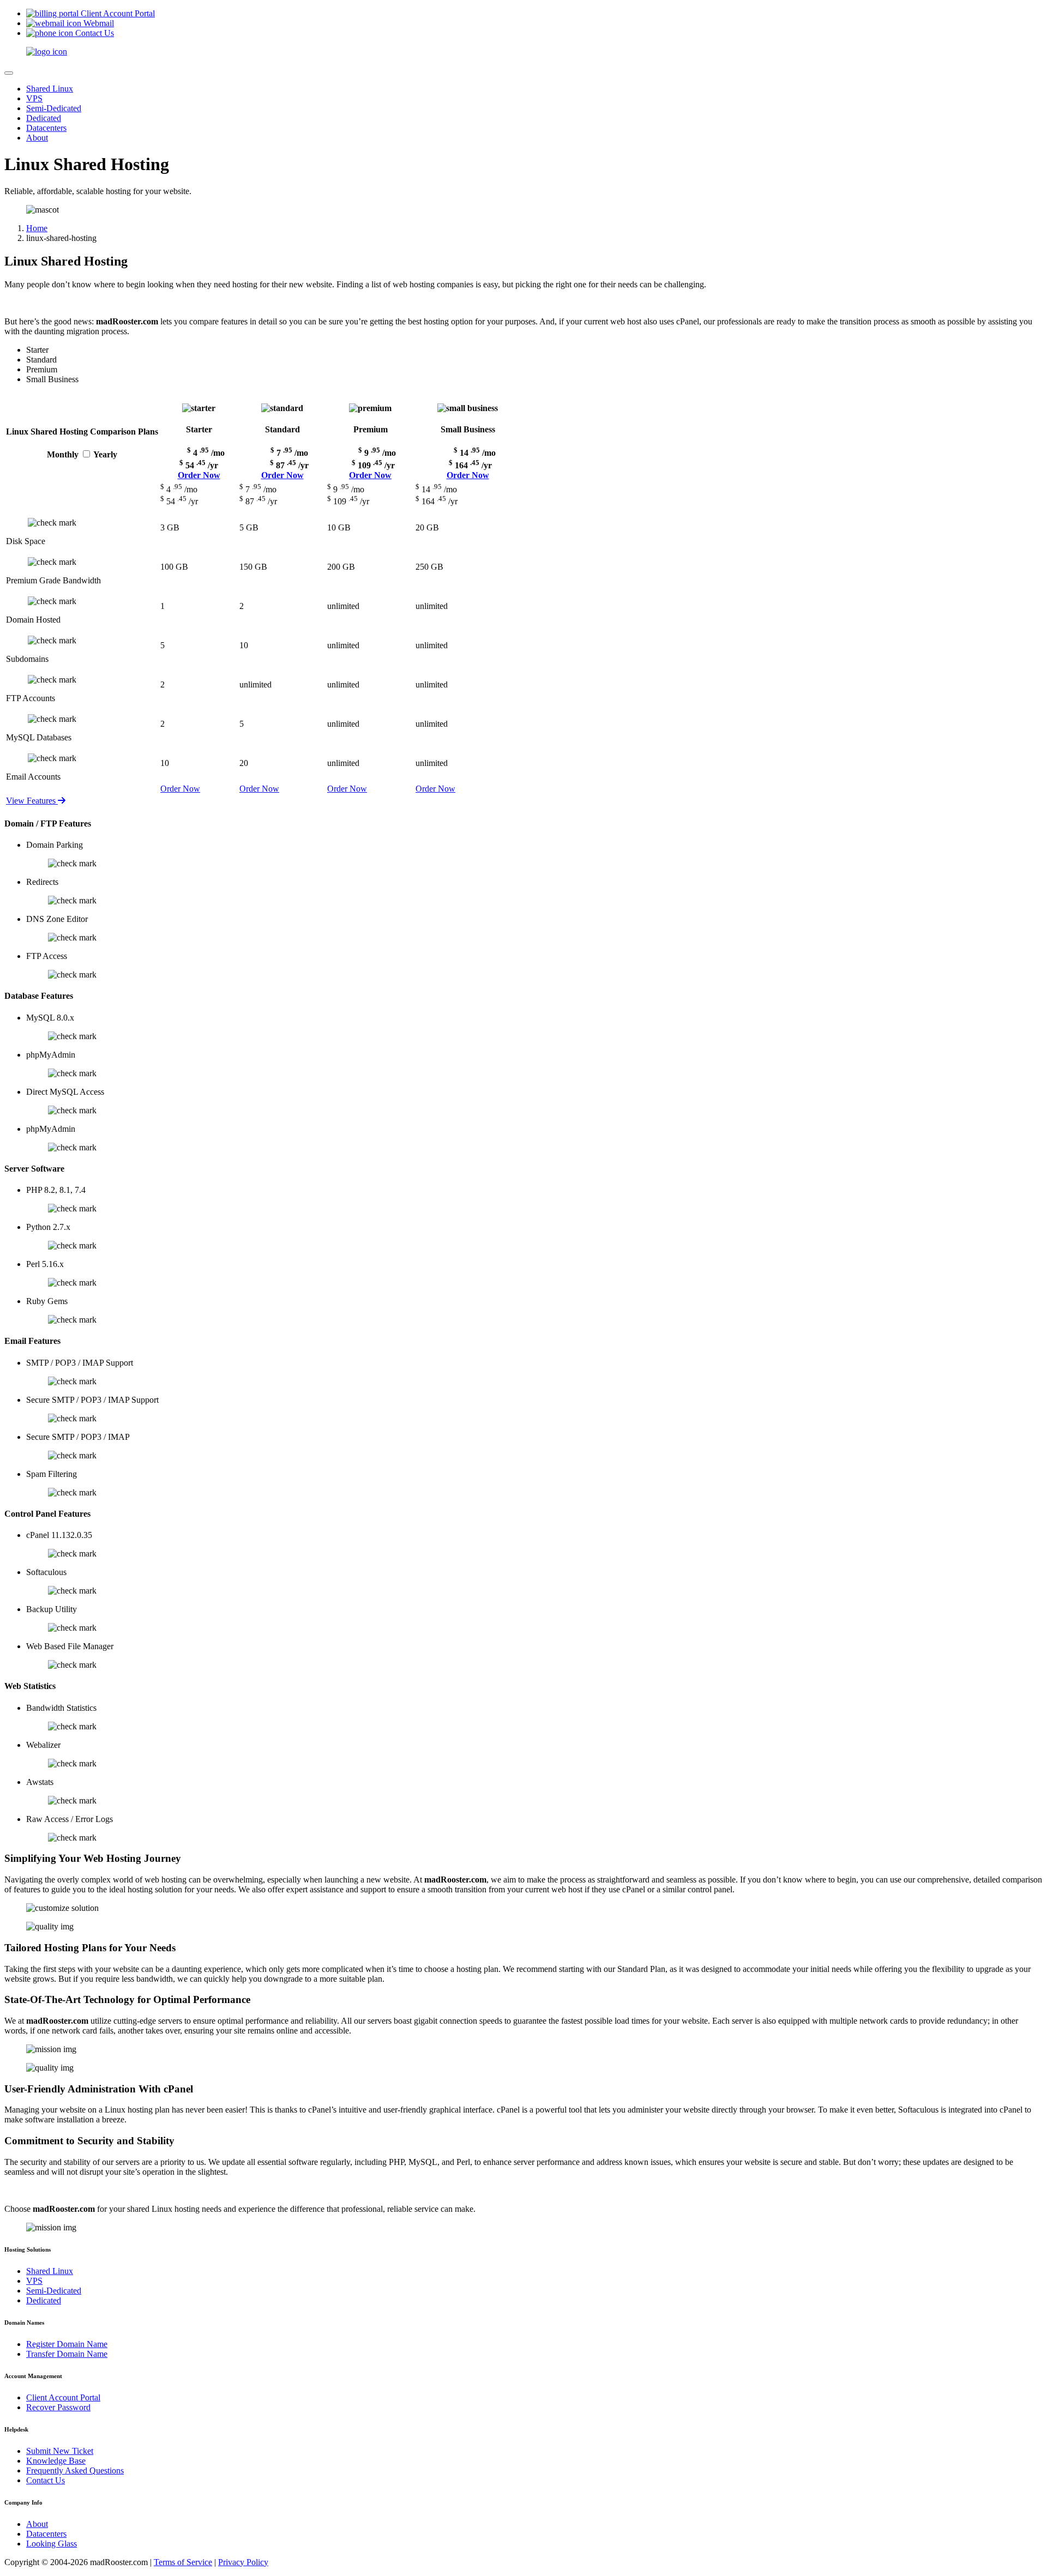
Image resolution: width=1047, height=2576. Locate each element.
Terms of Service (183, 2562)
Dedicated (44, 118)
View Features (32, 801)
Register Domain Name (67, 2344)
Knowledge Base (56, 2461)
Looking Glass (52, 2544)
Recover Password (58, 2407)
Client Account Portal (63, 2397)
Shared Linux (50, 89)
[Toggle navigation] (9, 73)
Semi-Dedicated (54, 108)
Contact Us (46, 2480)
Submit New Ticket (60, 2451)
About (37, 138)
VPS (34, 98)
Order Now (199, 475)
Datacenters (46, 128)
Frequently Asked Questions (75, 2471)
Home (37, 228)
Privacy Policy (243, 2562)
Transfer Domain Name (67, 2354)
